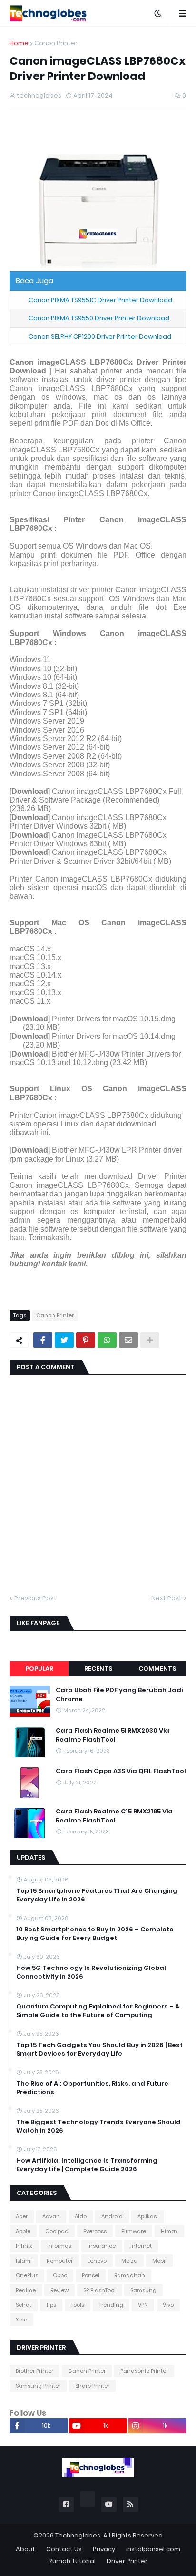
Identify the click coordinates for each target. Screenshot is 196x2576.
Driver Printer (127, 2561)
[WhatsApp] (107, 1340)
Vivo (168, 2305)
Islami (24, 2261)
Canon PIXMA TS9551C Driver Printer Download (100, 300)
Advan (51, 2216)
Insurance (102, 2246)
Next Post (167, 1598)
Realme (26, 2290)
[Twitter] (64, 1340)
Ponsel (91, 2275)
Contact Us (64, 2549)
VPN (143, 2305)
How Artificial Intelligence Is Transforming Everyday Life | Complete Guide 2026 (87, 2165)
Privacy (104, 2549)
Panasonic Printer (144, 2371)
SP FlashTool (99, 2290)
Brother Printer (34, 2371)
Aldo (81, 2216)
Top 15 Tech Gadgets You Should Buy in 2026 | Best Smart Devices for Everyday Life (99, 2049)
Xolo (21, 2320)
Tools (78, 2305)
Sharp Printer (92, 2386)
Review (59, 2290)
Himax (169, 2231)
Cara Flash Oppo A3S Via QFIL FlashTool (121, 1771)
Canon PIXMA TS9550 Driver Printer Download (99, 318)
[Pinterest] (86, 1340)
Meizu (129, 2261)
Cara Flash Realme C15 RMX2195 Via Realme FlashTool (114, 1816)
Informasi (60, 2246)
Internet (141, 2246)
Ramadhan (130, 2275)
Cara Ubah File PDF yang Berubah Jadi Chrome (119, 1694)
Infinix (24, 2246)
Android (112, 2216)
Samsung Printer (38, 2386)
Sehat (24, 2305)
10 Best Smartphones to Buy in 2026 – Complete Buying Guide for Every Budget (95, 1934)
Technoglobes (78, 2535)
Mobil (159, 2261)
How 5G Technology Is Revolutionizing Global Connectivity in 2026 (91, 1972)
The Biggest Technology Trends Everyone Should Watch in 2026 (98, 2126)
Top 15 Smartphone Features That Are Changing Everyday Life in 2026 (97, 1895)
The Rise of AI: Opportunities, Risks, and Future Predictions (92, 2088)
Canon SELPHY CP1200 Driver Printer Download (100, 337)
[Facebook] (43, 1340)
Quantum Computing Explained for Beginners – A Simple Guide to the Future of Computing (98, 2011)
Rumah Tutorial (72, 2561)
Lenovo (97, 2261)
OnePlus (27, 2275)
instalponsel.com (153, 2549)
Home (19, 43)
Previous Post (35, 1598)
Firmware (134, 2231)
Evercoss (95, 2231)
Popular (39, 1669)
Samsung (143, 2290)
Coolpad (57, 2231)
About (25, 2549)
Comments (157, 1669)
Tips (51, 2305)
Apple (23, 2231)
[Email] (128, 1340)
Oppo (60, 2275)
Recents (98, 1669)
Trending (111, 2305)
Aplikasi (148, 2216)
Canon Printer (56, 43)
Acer (22, 2216)
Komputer (60, 2261)
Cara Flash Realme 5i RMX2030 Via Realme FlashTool (113, 1735)
